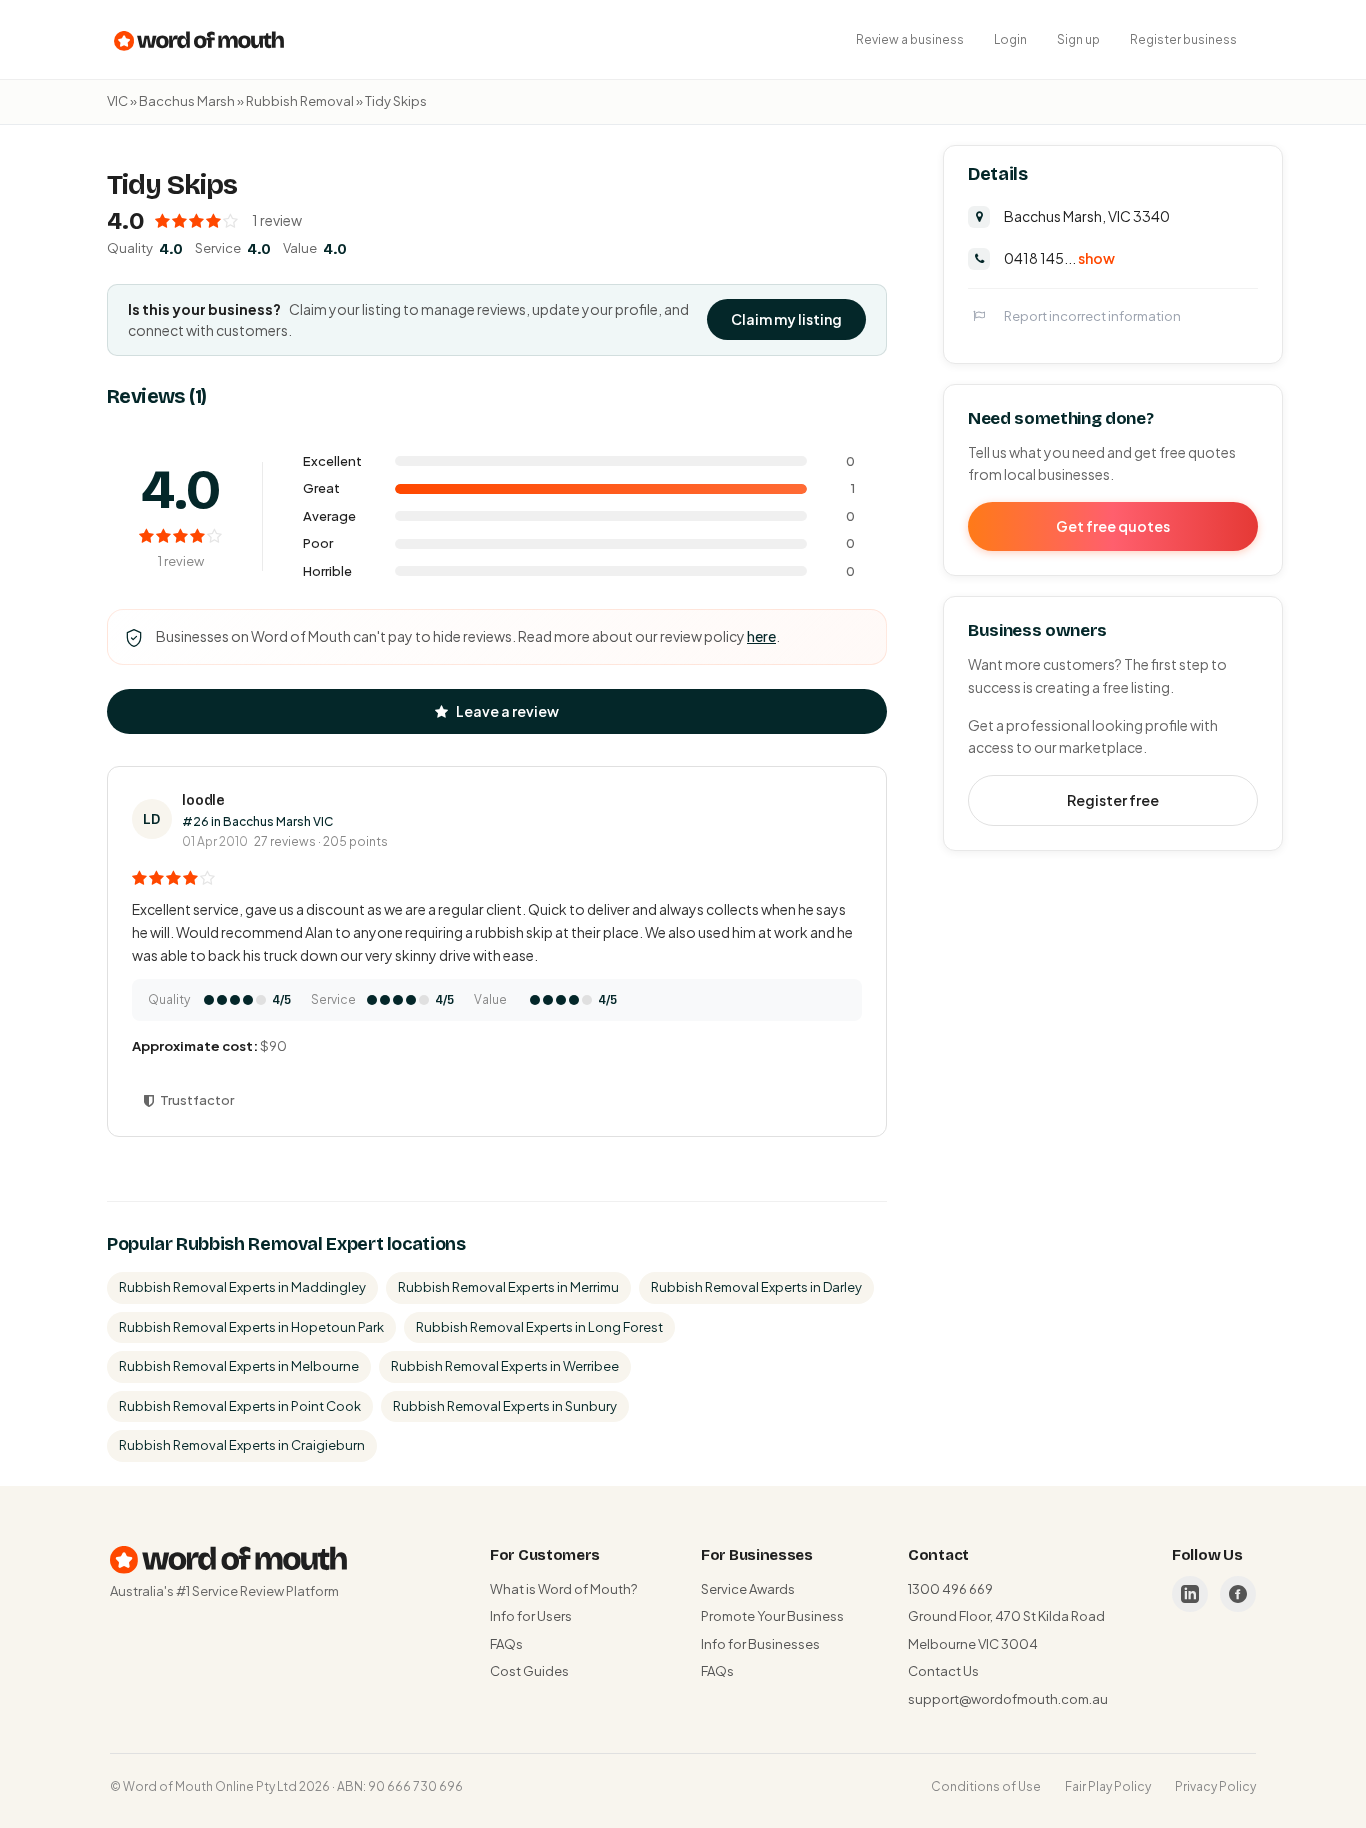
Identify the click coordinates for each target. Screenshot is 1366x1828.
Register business (1183, 39)
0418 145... (1059, 257)
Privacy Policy (1215, 1786)
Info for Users (531, 1616)
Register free (1113, 799)
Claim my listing (786, 319)
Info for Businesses (760, 1644)
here (761, 636)
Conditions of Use (986, 1786)
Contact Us (943, 1671)
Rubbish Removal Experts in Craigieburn (242, 1445)
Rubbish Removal (300, 101)
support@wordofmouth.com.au (1008, 1699)
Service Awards (748, 1589)
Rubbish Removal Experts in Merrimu (508, 1287)
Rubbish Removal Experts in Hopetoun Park (251, 1327)
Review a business (910, 39)
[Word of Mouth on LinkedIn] (1190, 1594)
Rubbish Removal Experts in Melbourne (239, 1366)
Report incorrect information (1092, 315)
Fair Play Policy (1108, 1786)
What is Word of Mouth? (563, 1589)
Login (1010, 39)
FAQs (506, 1644)
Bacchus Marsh (187, 101)
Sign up (1078, 39)
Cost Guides (529, 1671)
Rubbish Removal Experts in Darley (756, 1287)
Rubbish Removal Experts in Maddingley (242, 1287)
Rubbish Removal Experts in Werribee (505, 1366)
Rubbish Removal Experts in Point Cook (240, 1406)
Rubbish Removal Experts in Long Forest (539, 1327)
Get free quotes (1113, 525)
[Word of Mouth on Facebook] (1238, 1594)
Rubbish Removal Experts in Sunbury (505, 1406)
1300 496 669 (950, 1589)
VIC (117, 101)
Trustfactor (197, 1100)
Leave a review (507, 711)
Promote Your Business (772, 1616)
